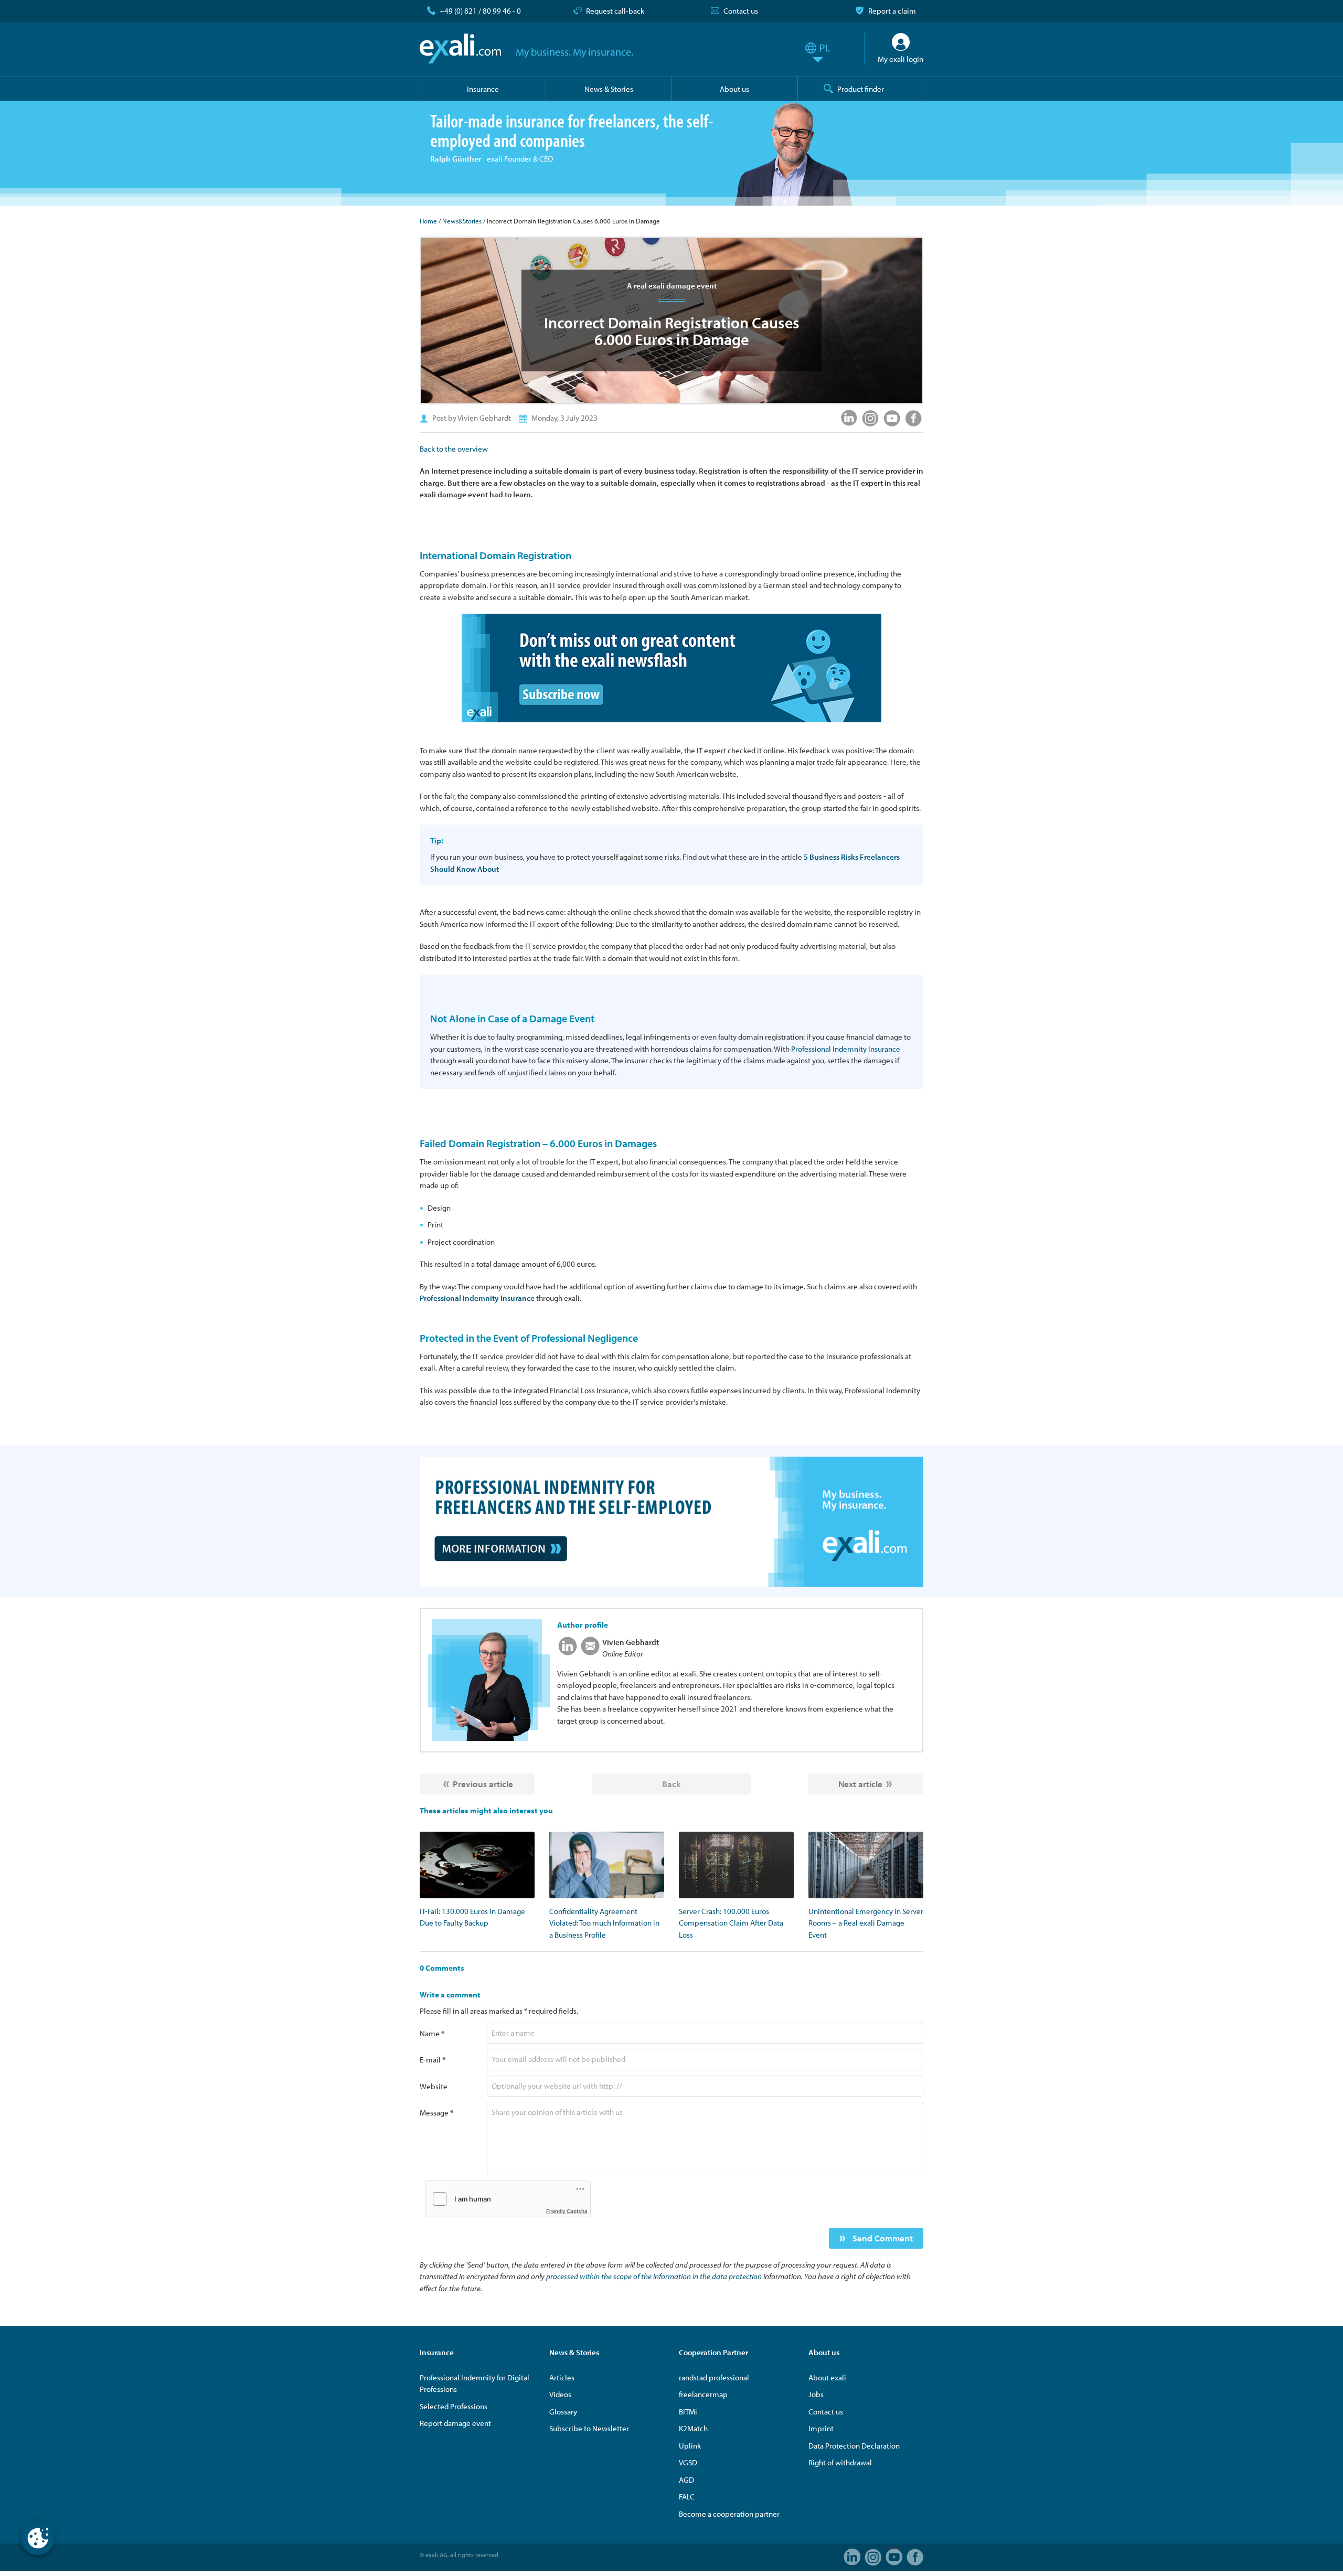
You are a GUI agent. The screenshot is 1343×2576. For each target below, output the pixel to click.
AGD (686, 2480)
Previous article (483, 1784)
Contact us (741, 11)
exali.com (460, 49)
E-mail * (433, 2060)
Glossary (563, 2412)
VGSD (688, 2462)
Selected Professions (454, 2406)
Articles (562, 2377)
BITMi (688, 2412)
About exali (827, 2377)
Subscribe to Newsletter (589, 2428)
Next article (860, 1784)
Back (671, 1784)
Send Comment (882, 2238)
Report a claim (892, 11)
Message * (436, 2113)
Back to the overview (454, 449)
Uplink (690, 2446)
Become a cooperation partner (729, 2514)
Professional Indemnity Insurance (846, 1049)
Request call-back (615, 11)
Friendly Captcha (567, 2211)
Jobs (816, 2394)
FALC (687, 2497)
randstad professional (714, 2377)
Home (428, 221)
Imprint (821, 2428)
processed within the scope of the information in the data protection (654, 2276)
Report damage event (455, 2423)
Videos (560, 2394)
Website (434, 2086)
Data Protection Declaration (854, 2446)
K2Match (693, 2428)
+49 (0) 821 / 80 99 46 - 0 (480, 11)
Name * (432, 2033)
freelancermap (703, 2394)
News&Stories (462, 221)
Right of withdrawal (840, 2462)
